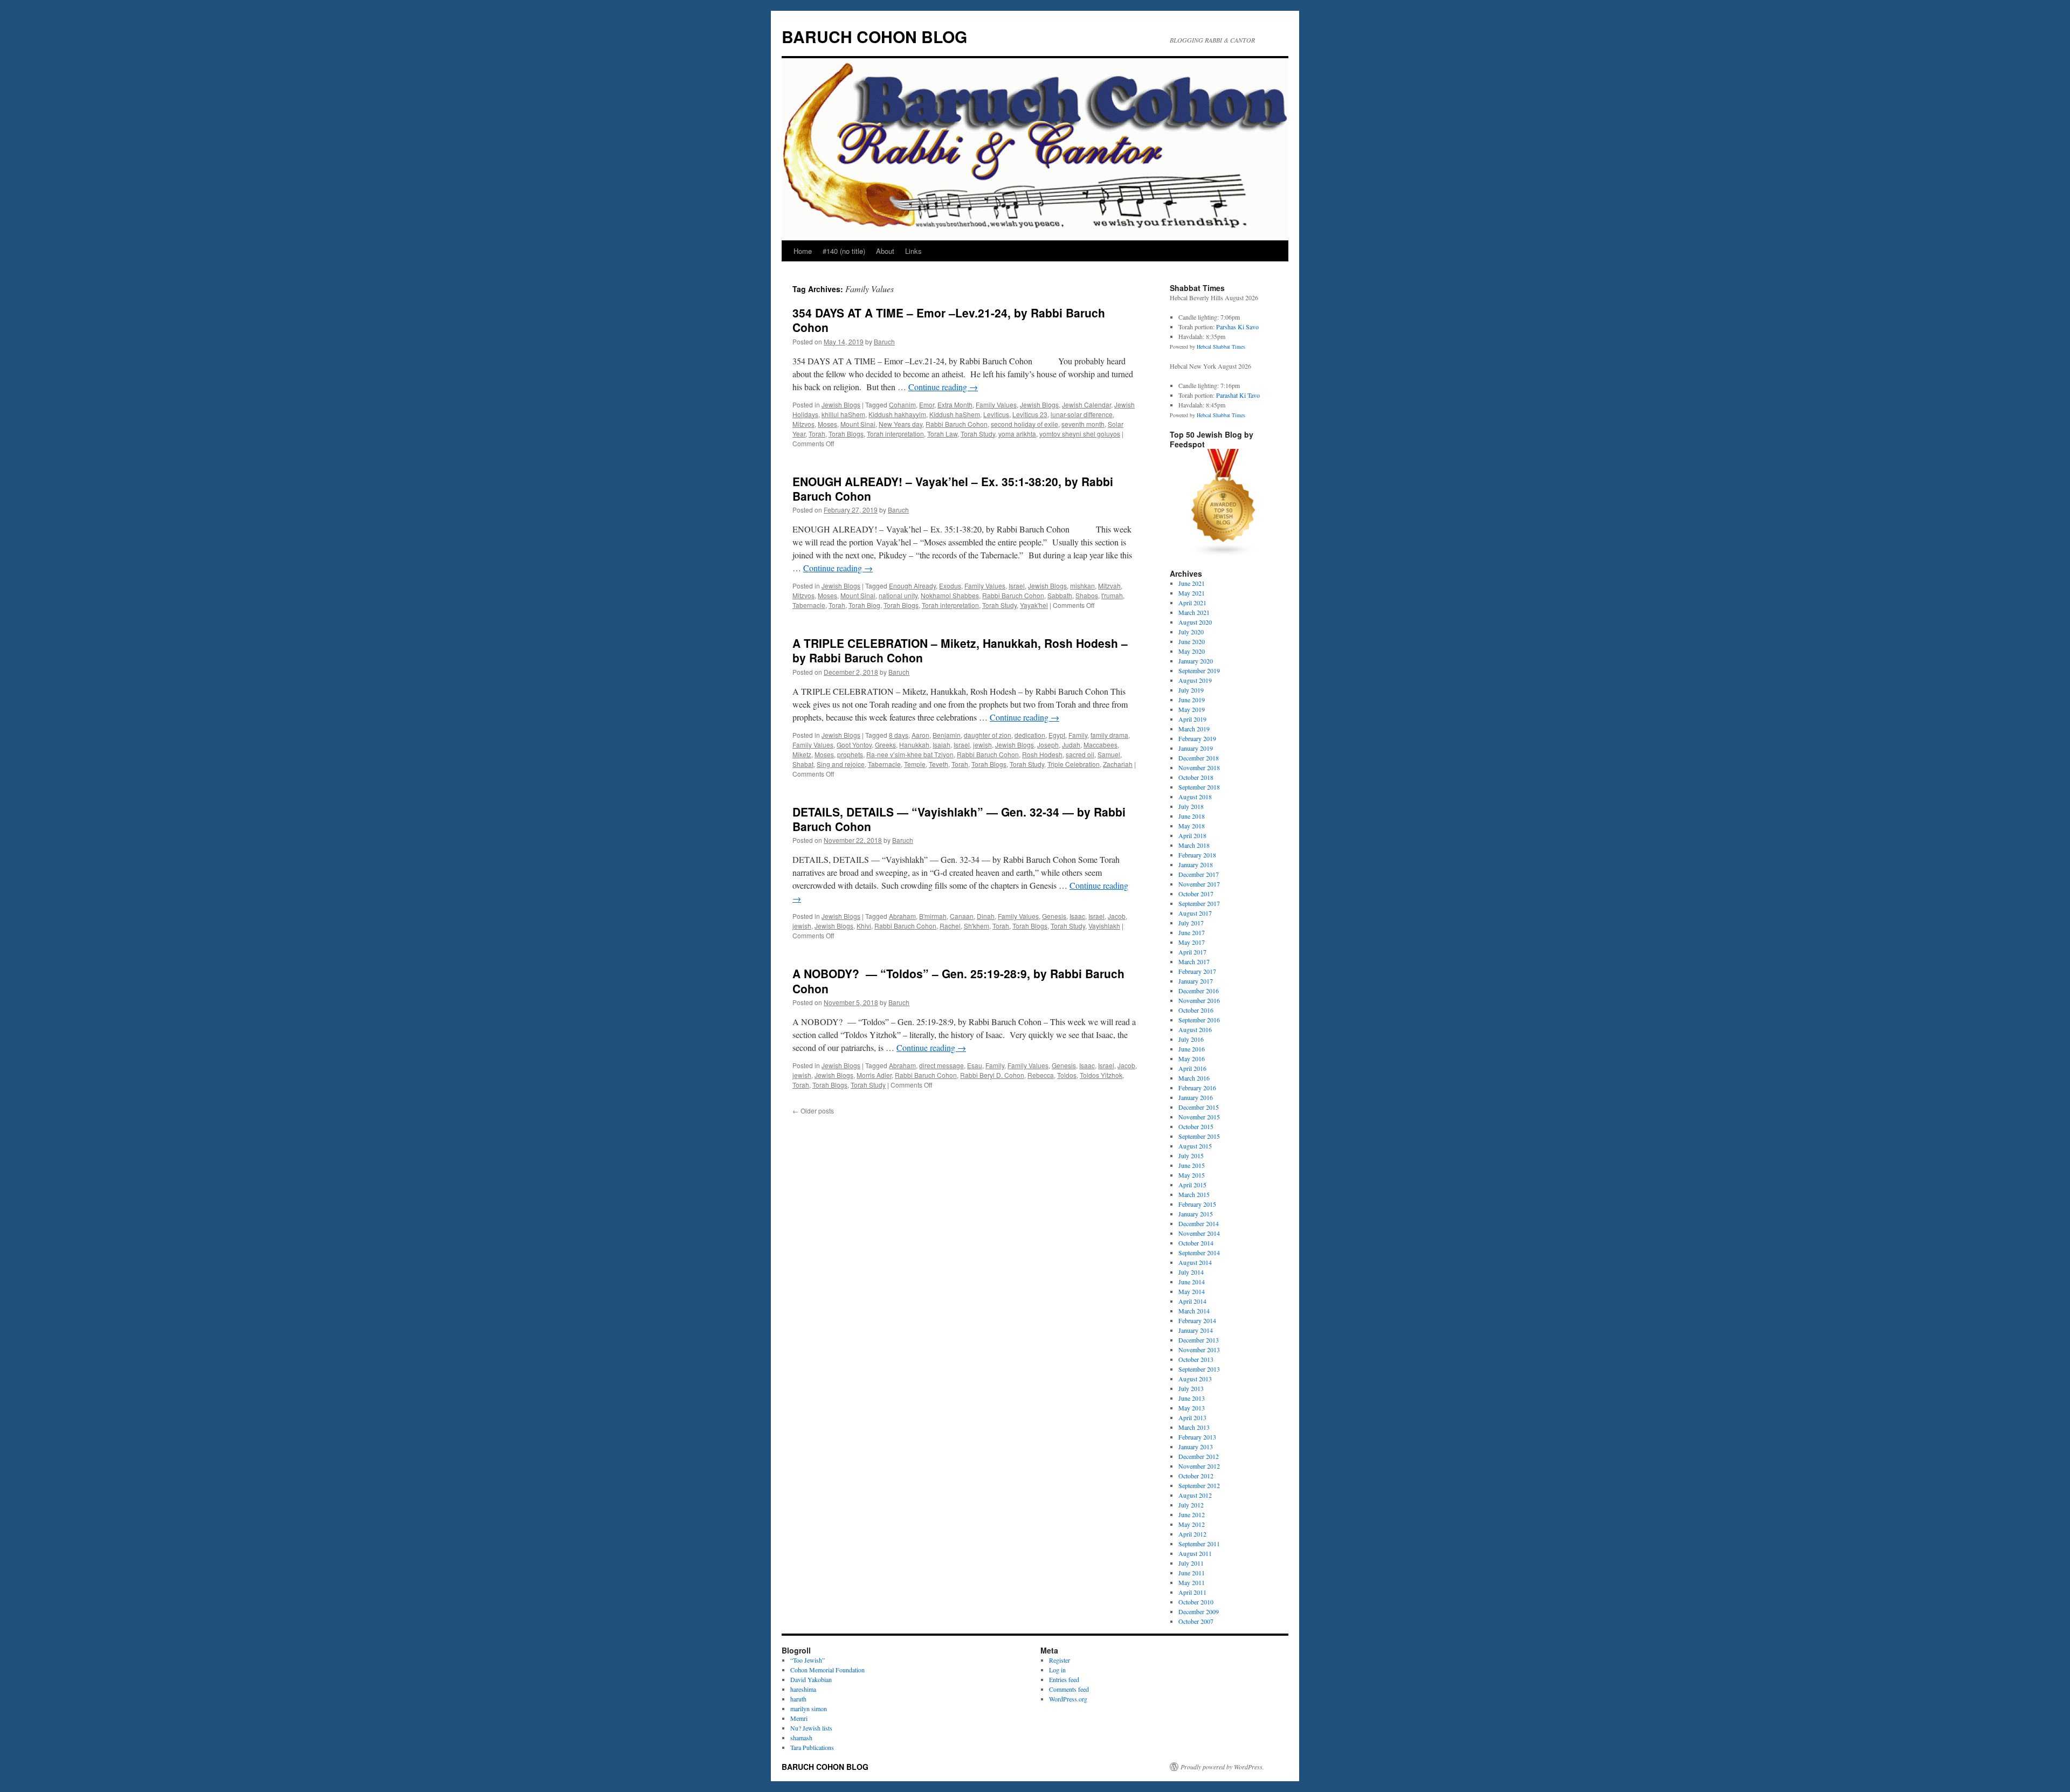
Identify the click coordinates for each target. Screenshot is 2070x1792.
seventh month (1083, 424)
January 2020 (1196, 661)
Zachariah (1118, 764)
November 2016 (1199, 1000)
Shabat (803, 764)
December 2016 (1199, 991)
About (885, 251)
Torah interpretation (895, 434)
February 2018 (1197, 855)
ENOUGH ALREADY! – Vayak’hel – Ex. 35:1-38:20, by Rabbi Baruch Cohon (953, 489)
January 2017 (1196, 981)
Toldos (1067, 1075)
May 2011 (1192, 1582)
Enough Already (912, 586)
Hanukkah (914, 745)
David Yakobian (811, 1679)
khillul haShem (843, 414)
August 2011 (1195, 1553)
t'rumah (1112, 595)
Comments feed (1069, 1689)
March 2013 (1194, 1427)
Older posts (813, 1111)
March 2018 (1194, 845)
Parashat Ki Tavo (1238, 395)
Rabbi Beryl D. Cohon (992, 1075)
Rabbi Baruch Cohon (957, 424)
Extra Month (955, 404)
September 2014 (1199, 1253)
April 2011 (1192, 1592)
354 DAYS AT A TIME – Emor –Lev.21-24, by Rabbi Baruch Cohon (949, 320)
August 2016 (1195, 1029)
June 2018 (1192, 816)
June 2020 (1192, 641)
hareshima (803, 1689)
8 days (899, 735)
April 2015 (1192, 1185)
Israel (1017, 586)
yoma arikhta (1017, 434)
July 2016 (1191, 1039)
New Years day (901, 424)
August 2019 (1195, 680)
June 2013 (1192, 1398)
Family (1078, 735)
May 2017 (1192, 942)
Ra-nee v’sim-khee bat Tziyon (910, 754)
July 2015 (1191, 1156)
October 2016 (1196, 1010)
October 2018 (1196, 777)
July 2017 (1191, 923)
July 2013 (1191, 1388)
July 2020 (1191, 632)
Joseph (1048, 745)
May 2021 (1192, 593)
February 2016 (1197, 1088)
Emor (927, 404)
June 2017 (1192, 932)
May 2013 (1192, 1408)
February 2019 (1197, 738)
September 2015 (1199, 1136)
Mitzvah (1109, 586)
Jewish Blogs (841, 404)
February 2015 (1197, 1204)
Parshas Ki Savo (1237, 327)
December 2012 (1199, 1456)
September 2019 (1199, 670)
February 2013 (1197, 1437)
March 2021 (1194, 612)
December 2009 (1199, 1611)
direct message (941, 1065)
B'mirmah (933, 916)
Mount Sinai (858, 424)
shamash (801, 1738)
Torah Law (942, 434)
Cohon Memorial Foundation (827, 1670)
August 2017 (1195, 913)
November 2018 (1199, 767)
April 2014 (1192, 1301)
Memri (799, 1718)
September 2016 (1199, 1020)
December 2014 (1199, 1223)
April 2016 (1192, 1068)
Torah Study (978, 434)
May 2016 (1192, 1058)
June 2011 (1192, 1573)
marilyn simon (809, 1708)
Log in (1057, 1670)
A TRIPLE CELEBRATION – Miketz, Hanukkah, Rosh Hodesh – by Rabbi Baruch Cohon (960, 650)
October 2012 (1196, 1476)
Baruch (884, 341)
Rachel (950, 926)
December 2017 (1199, 874)
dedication (1030, 735)
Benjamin (947, 735)
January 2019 (1196, 748)
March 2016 (1194, 1078)
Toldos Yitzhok (1101, 1075)
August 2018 (1195, 797)
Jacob (1117, 916)
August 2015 (1195, 1146)
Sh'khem (977, 926)
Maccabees (1100, 745)
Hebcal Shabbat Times (1221, 347)
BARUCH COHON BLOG (874, 36)
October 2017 (1196, 894)
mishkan (1082, 586)
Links (913, 251)
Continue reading (943, 387)
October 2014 (1196, 1243)
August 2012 (1195, 1495)
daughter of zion (988, 735)
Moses (827, 424)
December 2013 (1199, 1340)
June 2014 (1192, 1282)
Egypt (1057, 735)
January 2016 (1196, 1097)
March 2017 (1194, 961)
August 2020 (1195, 622)
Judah (1071, 745)
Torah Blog (864, 605)
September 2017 (1199, 903)
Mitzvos (803, 424)
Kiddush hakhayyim (897, 414)
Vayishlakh (1104, 926)
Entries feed (1064, 1679)
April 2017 (1192, 952)
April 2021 (1192, 603)
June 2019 (1192, 700)
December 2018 (1199, 758)
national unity (898, 595)
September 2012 (1199, 1485)
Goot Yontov (854, 745)
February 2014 (1197, 1320)
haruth (798, 1699)
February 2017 (1197, 971)
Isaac (1077, 916)
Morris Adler (874, 1075)
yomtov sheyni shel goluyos (1080, 434)
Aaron (920, 735)
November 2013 (1199, 1350)
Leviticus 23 (1030, 414)
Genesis (1054, 916)
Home (803, 251)
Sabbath (1060, 595)
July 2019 (1191, 690)
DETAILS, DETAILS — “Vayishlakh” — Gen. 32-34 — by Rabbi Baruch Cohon (959, 819)
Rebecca (1041, 1075)
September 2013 (1199, 1369)
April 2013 (1192, 1417)
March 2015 (1194, 1194)
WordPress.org (1068, 1699)
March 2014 (1194, 1311)
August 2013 (1195, 1379)
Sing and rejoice (841, 764)
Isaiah (941, 745)
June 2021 (1192, 583)
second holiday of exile (1024, 424)
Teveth (939, 764)
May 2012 (1192, 1524)
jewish (982, 745)
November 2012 (1199, 1466)
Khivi (864, 926)
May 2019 (1192, 709)
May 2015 (1192, 1175)
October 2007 (1196, 1621)
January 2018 (1196, 864)
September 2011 (1199, 1544)
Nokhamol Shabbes (950, 595)
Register (1060, 1660)
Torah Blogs (846, 434)
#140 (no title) (844, 251)
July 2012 (1191, 1505)
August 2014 (1195, 1262)
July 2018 (1191, 806)
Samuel (1109, 754)
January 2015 (1196, 1214)
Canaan (962, 916)
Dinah (986, 916)
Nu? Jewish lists (811, 1728)
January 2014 (1196, 1330)
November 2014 (1199, 1233)
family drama (1109, 735)
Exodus (950, 586)
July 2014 (1191, 1272)
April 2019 (1192, 719)
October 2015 (1196, 1126)
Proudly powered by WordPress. (1222, 1767)
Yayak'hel (1034, 605)
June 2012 (1192, 1514)
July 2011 (1191, 1563)
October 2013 (1196, 1359)
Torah (817, 434)
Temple (915, 764)
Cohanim (902, 404)
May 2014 (1192, 1291)
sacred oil (1080, 754)
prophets (850, 754)
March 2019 (1194, 729)
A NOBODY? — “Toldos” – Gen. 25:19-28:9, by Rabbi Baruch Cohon (958, 981)
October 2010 (1196, 1602)
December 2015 (1199, 1107)
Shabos (1087, 595)
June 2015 (1192, 1165)
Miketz (802, 754)
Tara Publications (812, 1747)
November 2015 (1199, 1117)
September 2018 (1199, 787)
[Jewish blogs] (1224, 554)
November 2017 (1199, 884)
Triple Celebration (1074, 764)
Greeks (885, 745)
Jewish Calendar (1086, 404)
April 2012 (1192, 1534)
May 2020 (1192, 651)
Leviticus (996, 414)
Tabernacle (809, 605)
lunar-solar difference (1082, 414)
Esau (975, 1065)
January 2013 (1196, 1447)
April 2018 (1192, 835)
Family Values (996, 404)
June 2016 (1192, 1049)
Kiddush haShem (955, 414)
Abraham (902, 916)
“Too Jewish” (808, 1660)
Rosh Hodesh (1042, 754)
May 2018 (1192, 826)
